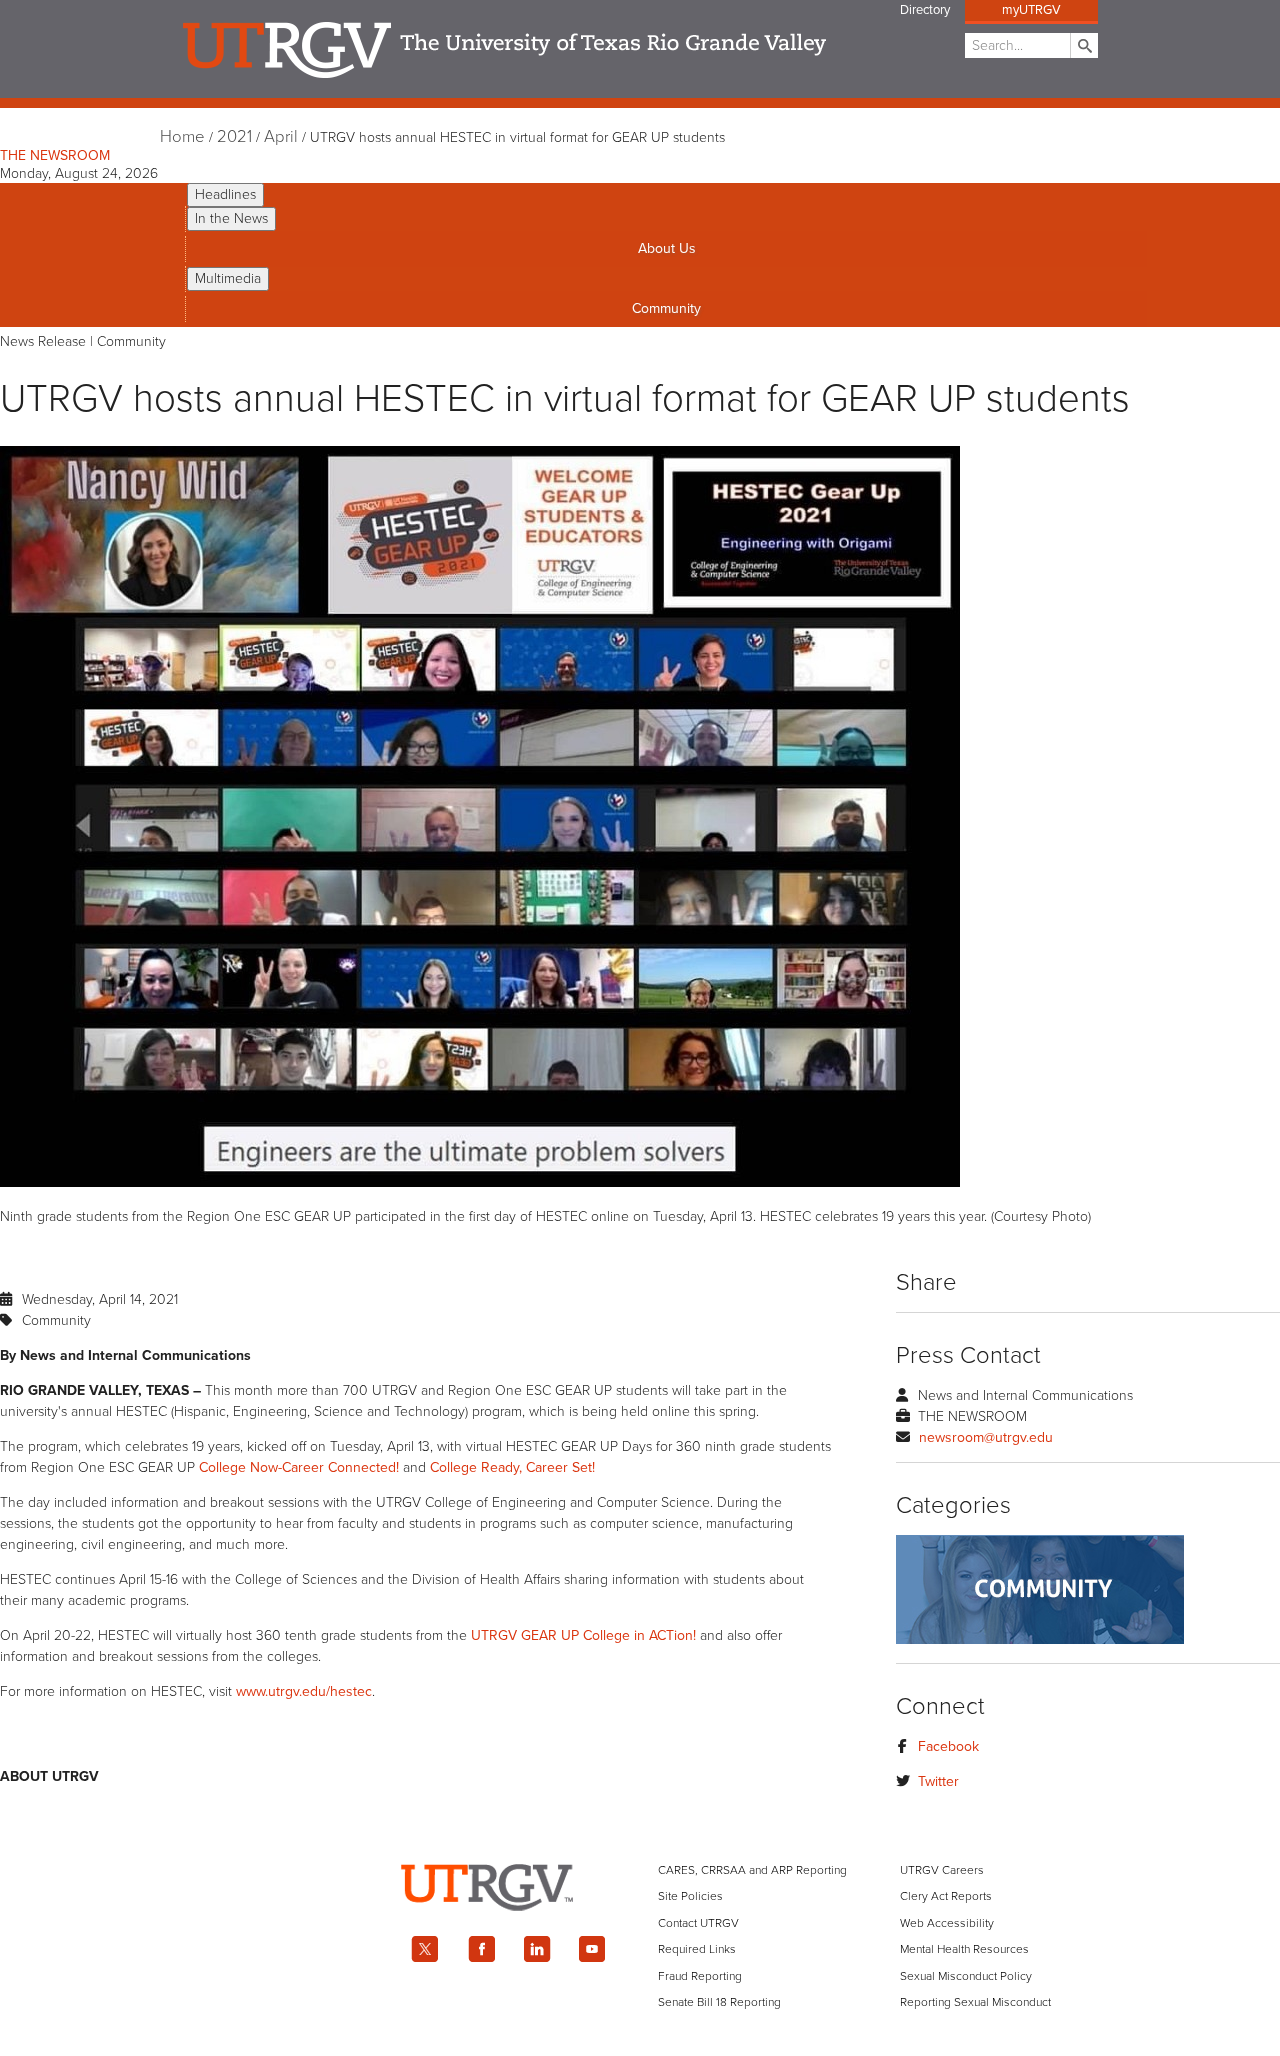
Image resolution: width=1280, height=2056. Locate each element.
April (281, 137)
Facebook (948, 1746)
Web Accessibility (947, 1923)
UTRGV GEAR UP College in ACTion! (583, 1635)
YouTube (593, 1949)
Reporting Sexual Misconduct (975, 2002)
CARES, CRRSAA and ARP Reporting (752, 1870)
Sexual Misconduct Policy (966, 1976)
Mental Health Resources (964, 1949)
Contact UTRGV (698, 1923)
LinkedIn (537, 1949)
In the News (231, 218)
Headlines (225, 194)
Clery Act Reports (946, 1896)
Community (666, 308)
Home (182, 137)
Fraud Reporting (700, 1976)
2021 (234, 137)
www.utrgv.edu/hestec (304, 1691)
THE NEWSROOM (55, 155)
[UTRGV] (640, 1928)
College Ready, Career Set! (512, 1467)
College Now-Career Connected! (299, 1467)
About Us (667, 248)
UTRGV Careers (942, 1870)
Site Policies (690, 1896)
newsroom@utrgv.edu (986, 1437)
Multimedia (228, 278)
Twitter (938, 1781)
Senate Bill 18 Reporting (719, 2002)
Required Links (697, 1949)
